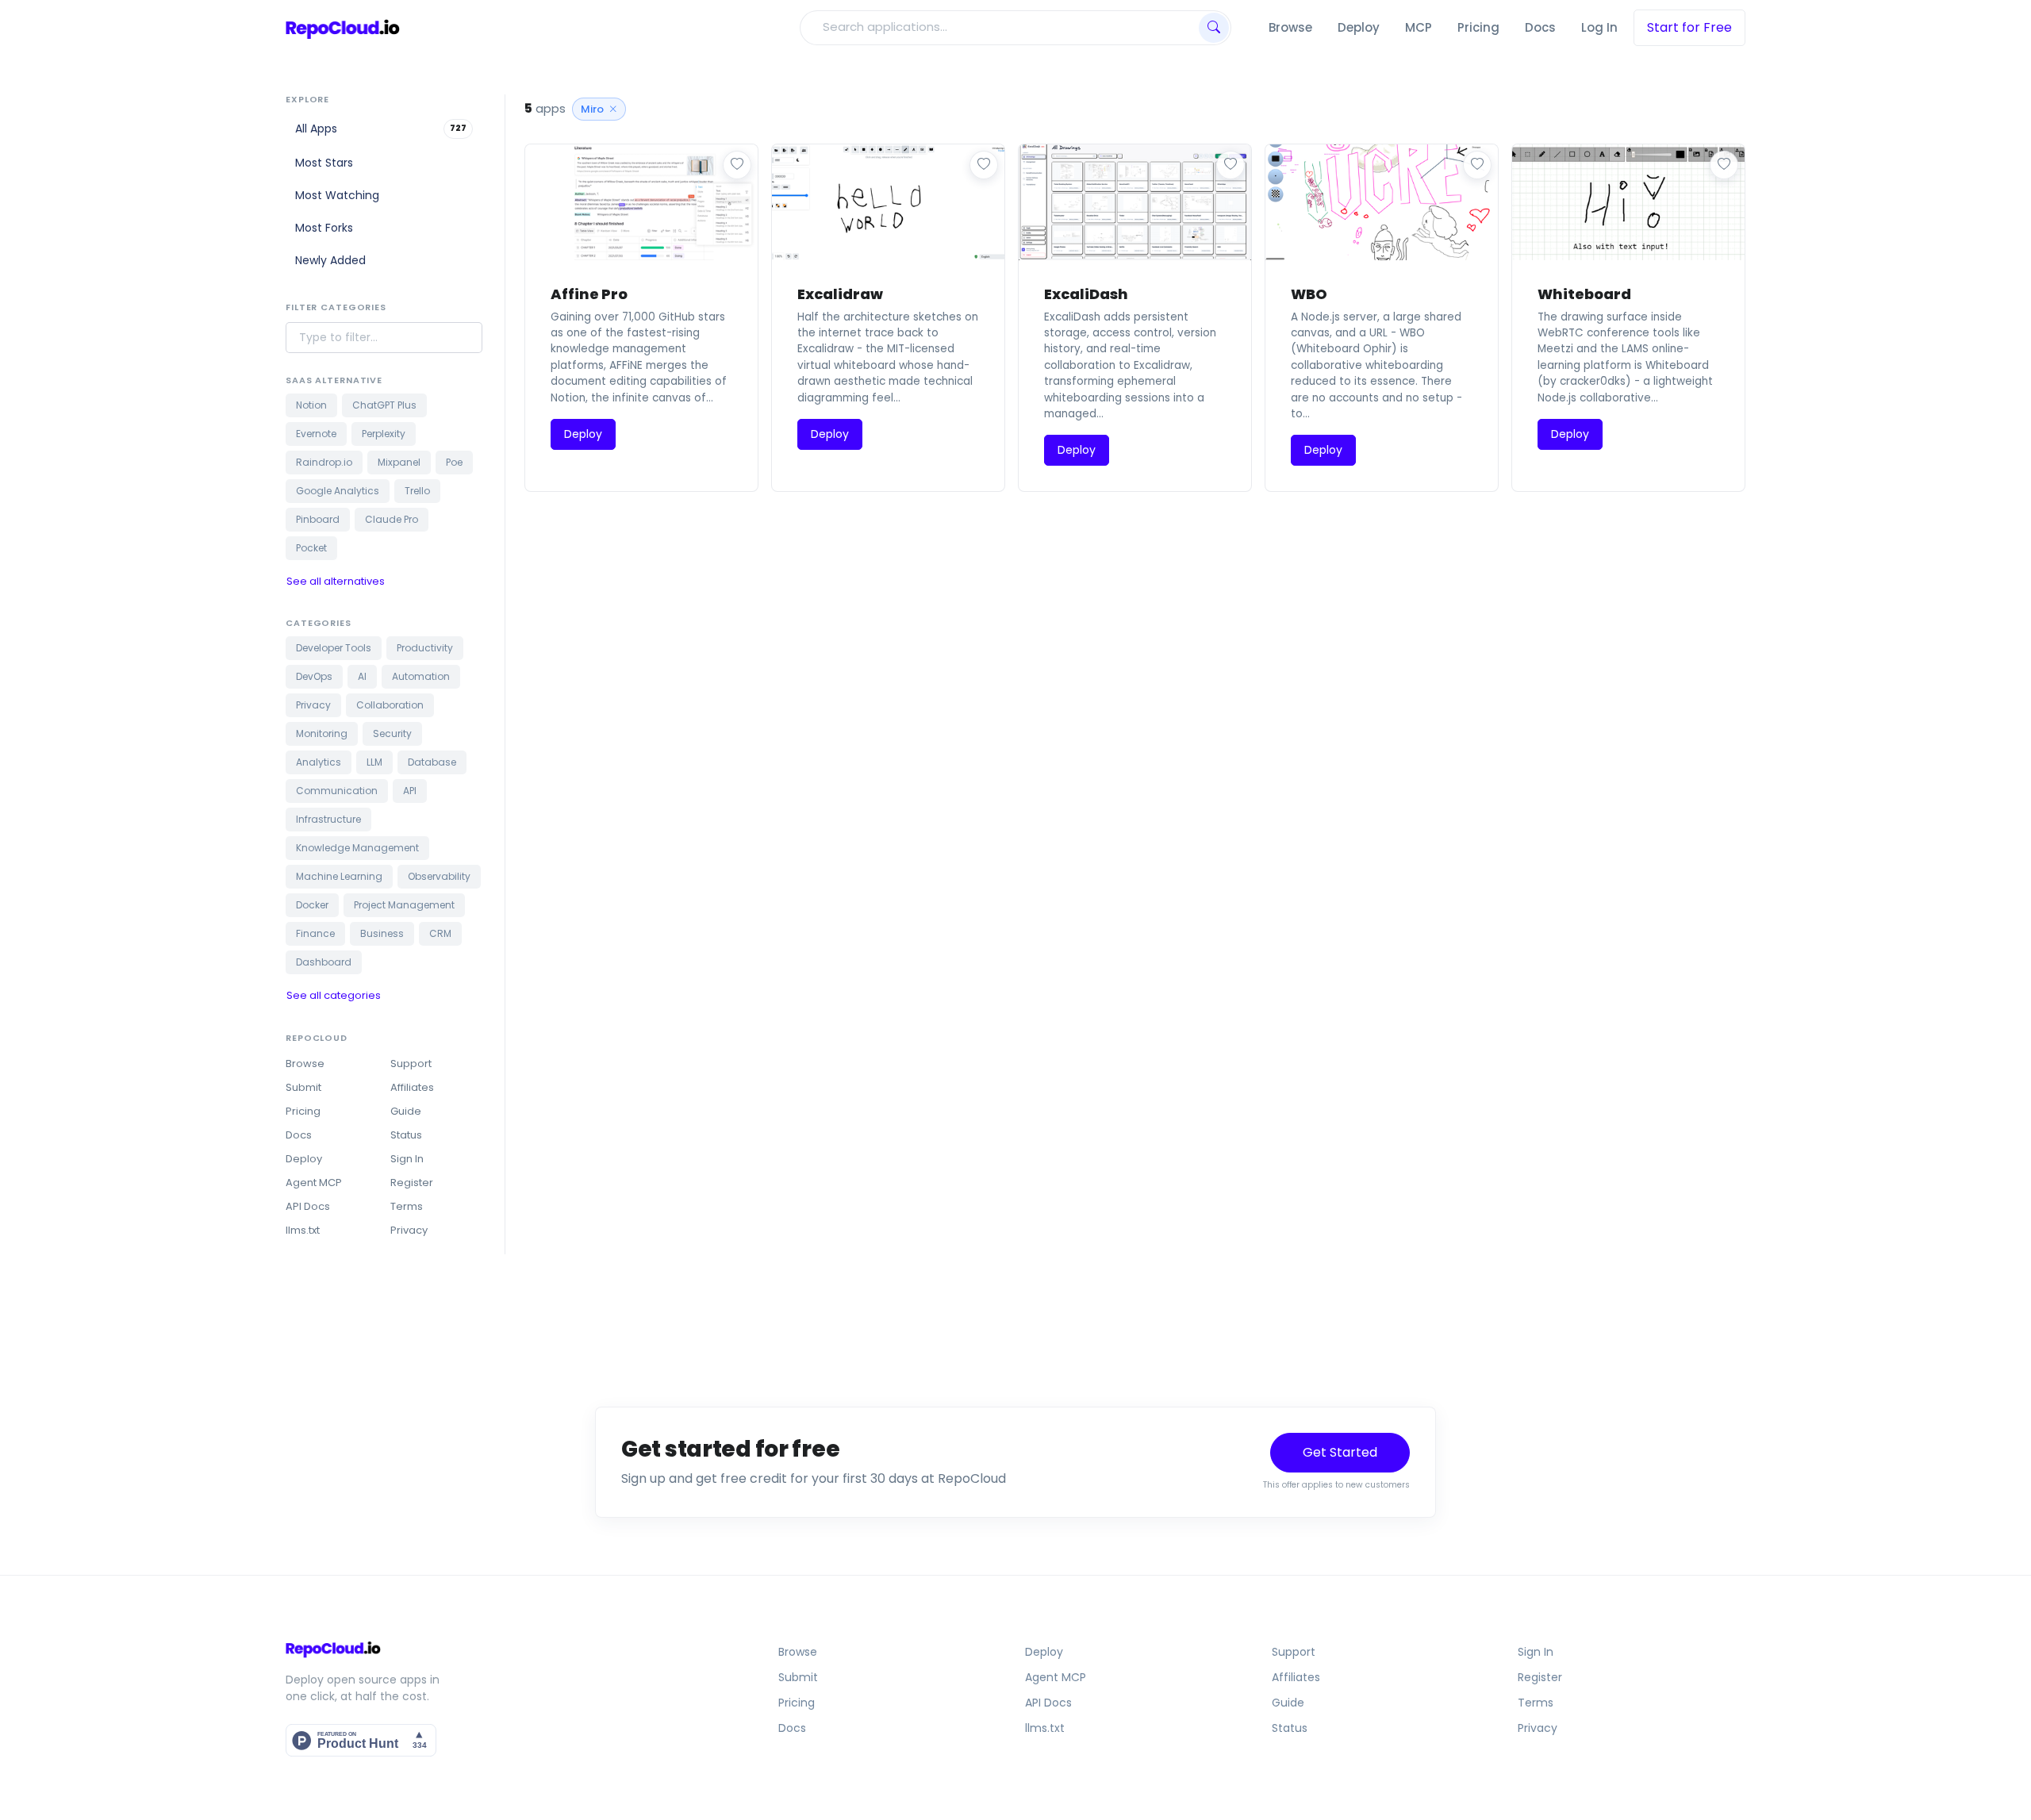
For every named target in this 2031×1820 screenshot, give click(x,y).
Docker (312, 905)
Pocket (311, 548)
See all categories (334, 995)
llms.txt (303, 1230)
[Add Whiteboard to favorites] (1724, 165)
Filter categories (336, 307)
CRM (440, 933)
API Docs (308, 1206)
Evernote (316, 434)
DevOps (314, 676)
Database (432, 762)
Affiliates (412, 1087)
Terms (407, 1206)
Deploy (1359, 27)
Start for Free (1689, 27)
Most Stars (324, 163)
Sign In (407, 1159)
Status (406, 1135)
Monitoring (322, 733)
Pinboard (318, 519)
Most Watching (337, 195)
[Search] (1214, 28)
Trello (417, 491)
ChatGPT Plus (384, 405)
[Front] (343, 28)
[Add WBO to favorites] (1477, 165)
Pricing (1478, 27)
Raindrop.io (324, 462)
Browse (1290, 27)
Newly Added (330, 260)
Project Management (404, 905)
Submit (303, 1087)
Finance (315, 933)
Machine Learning (339, 876)
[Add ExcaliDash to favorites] (1231, 165)
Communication (337, 791)
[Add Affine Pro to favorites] (737, 165)
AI (362, 676)
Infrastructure (328, 819)
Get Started (1340, 1452)
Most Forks (324, 228)
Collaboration (390, 705)
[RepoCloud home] (461, 1649)
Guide (406, 1111)
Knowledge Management (357, 848)
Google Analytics (338, 491)
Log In (1599, 27)
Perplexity (384, 434)
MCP (1419, 27)
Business (382, 933)
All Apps (381, 129)
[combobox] (998, 27)
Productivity (425, 648)
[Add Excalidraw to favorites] (984, 165)
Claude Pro (392, 519)
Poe (454, 462)
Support (411, 1064)
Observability (439, 876)
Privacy (313, 705)
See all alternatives (336, 581)
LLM (374, 762)
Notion (311, 405)
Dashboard (324, 962)
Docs (1540, 27)
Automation (421, 676)
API (410, 791)
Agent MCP (314, 1183)
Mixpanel (399, 462)
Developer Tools (334, 648)
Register (412, 1183)
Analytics (319, 762)
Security (392, 733)
